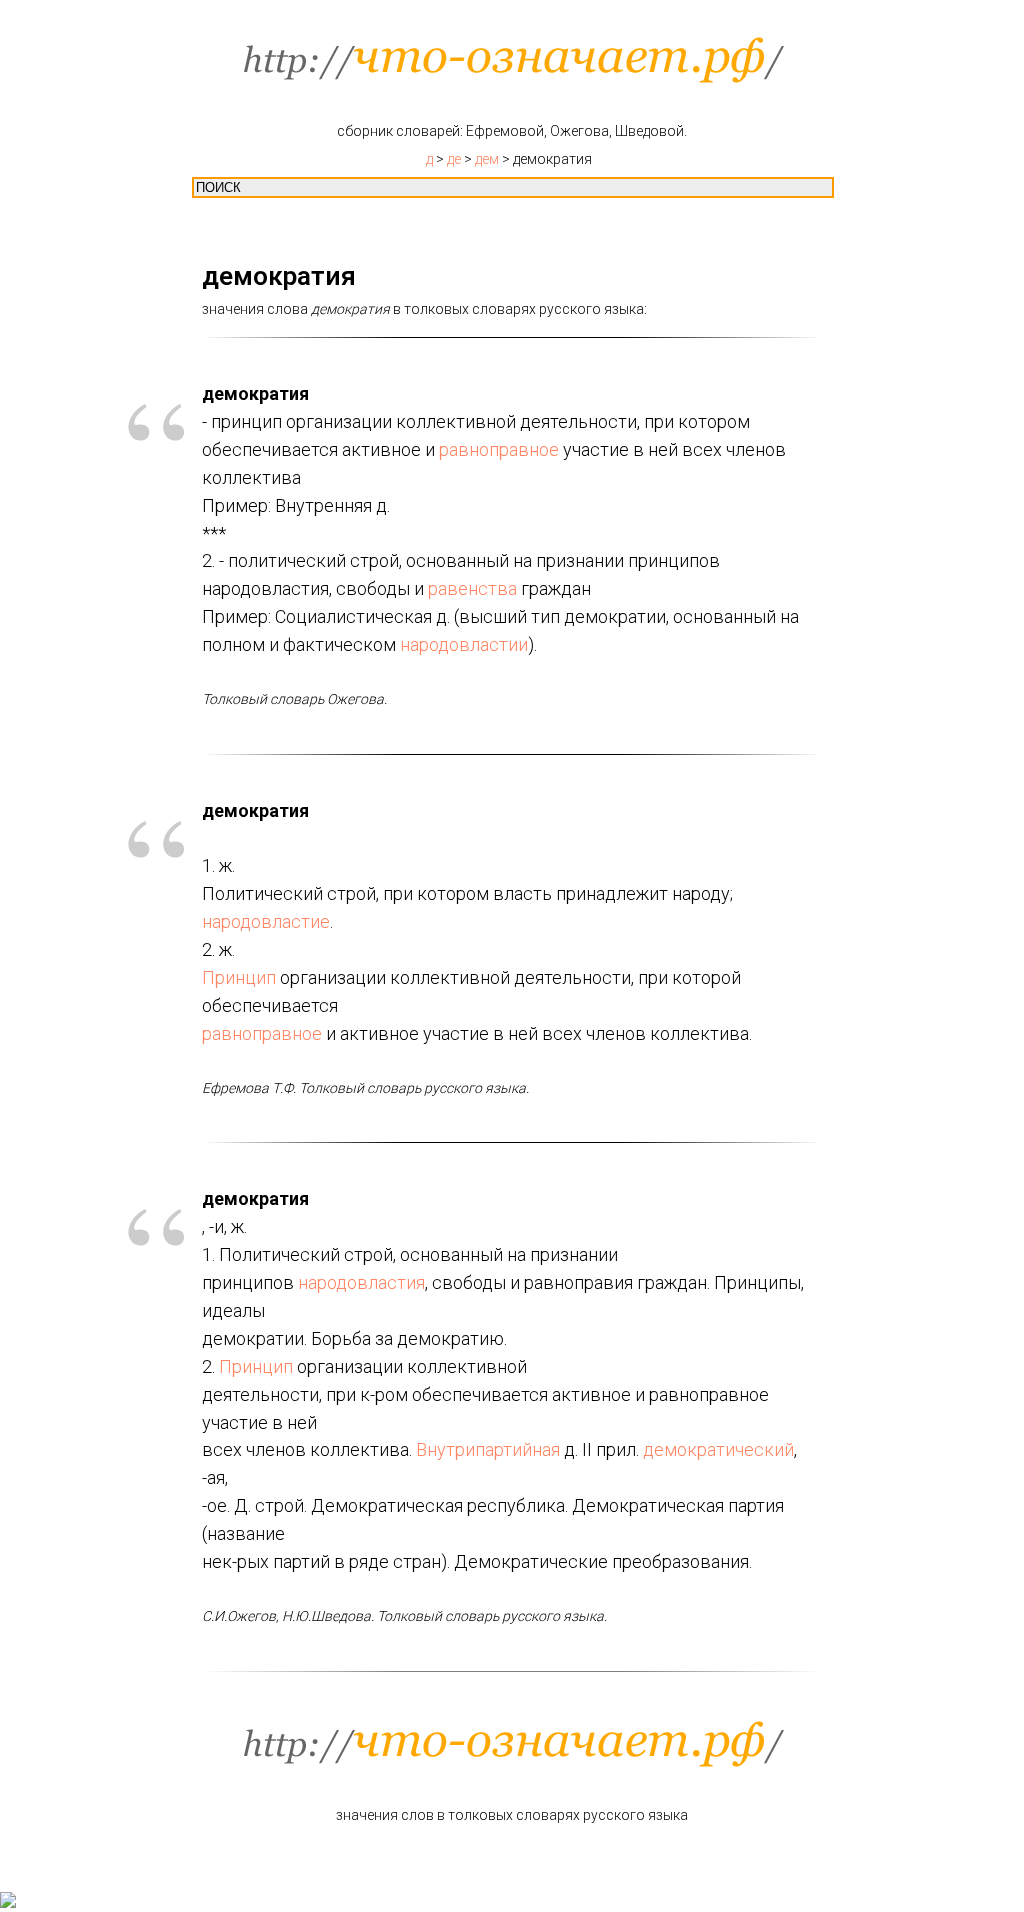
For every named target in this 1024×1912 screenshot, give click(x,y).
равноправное (499, 449)
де (454, 159)
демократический (718, 1449)
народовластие (266, 921)
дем (487, 159)
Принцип (239, 977)
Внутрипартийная (488, 1449)
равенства (472, 588)
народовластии (464, 644)
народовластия (361, 1282)
